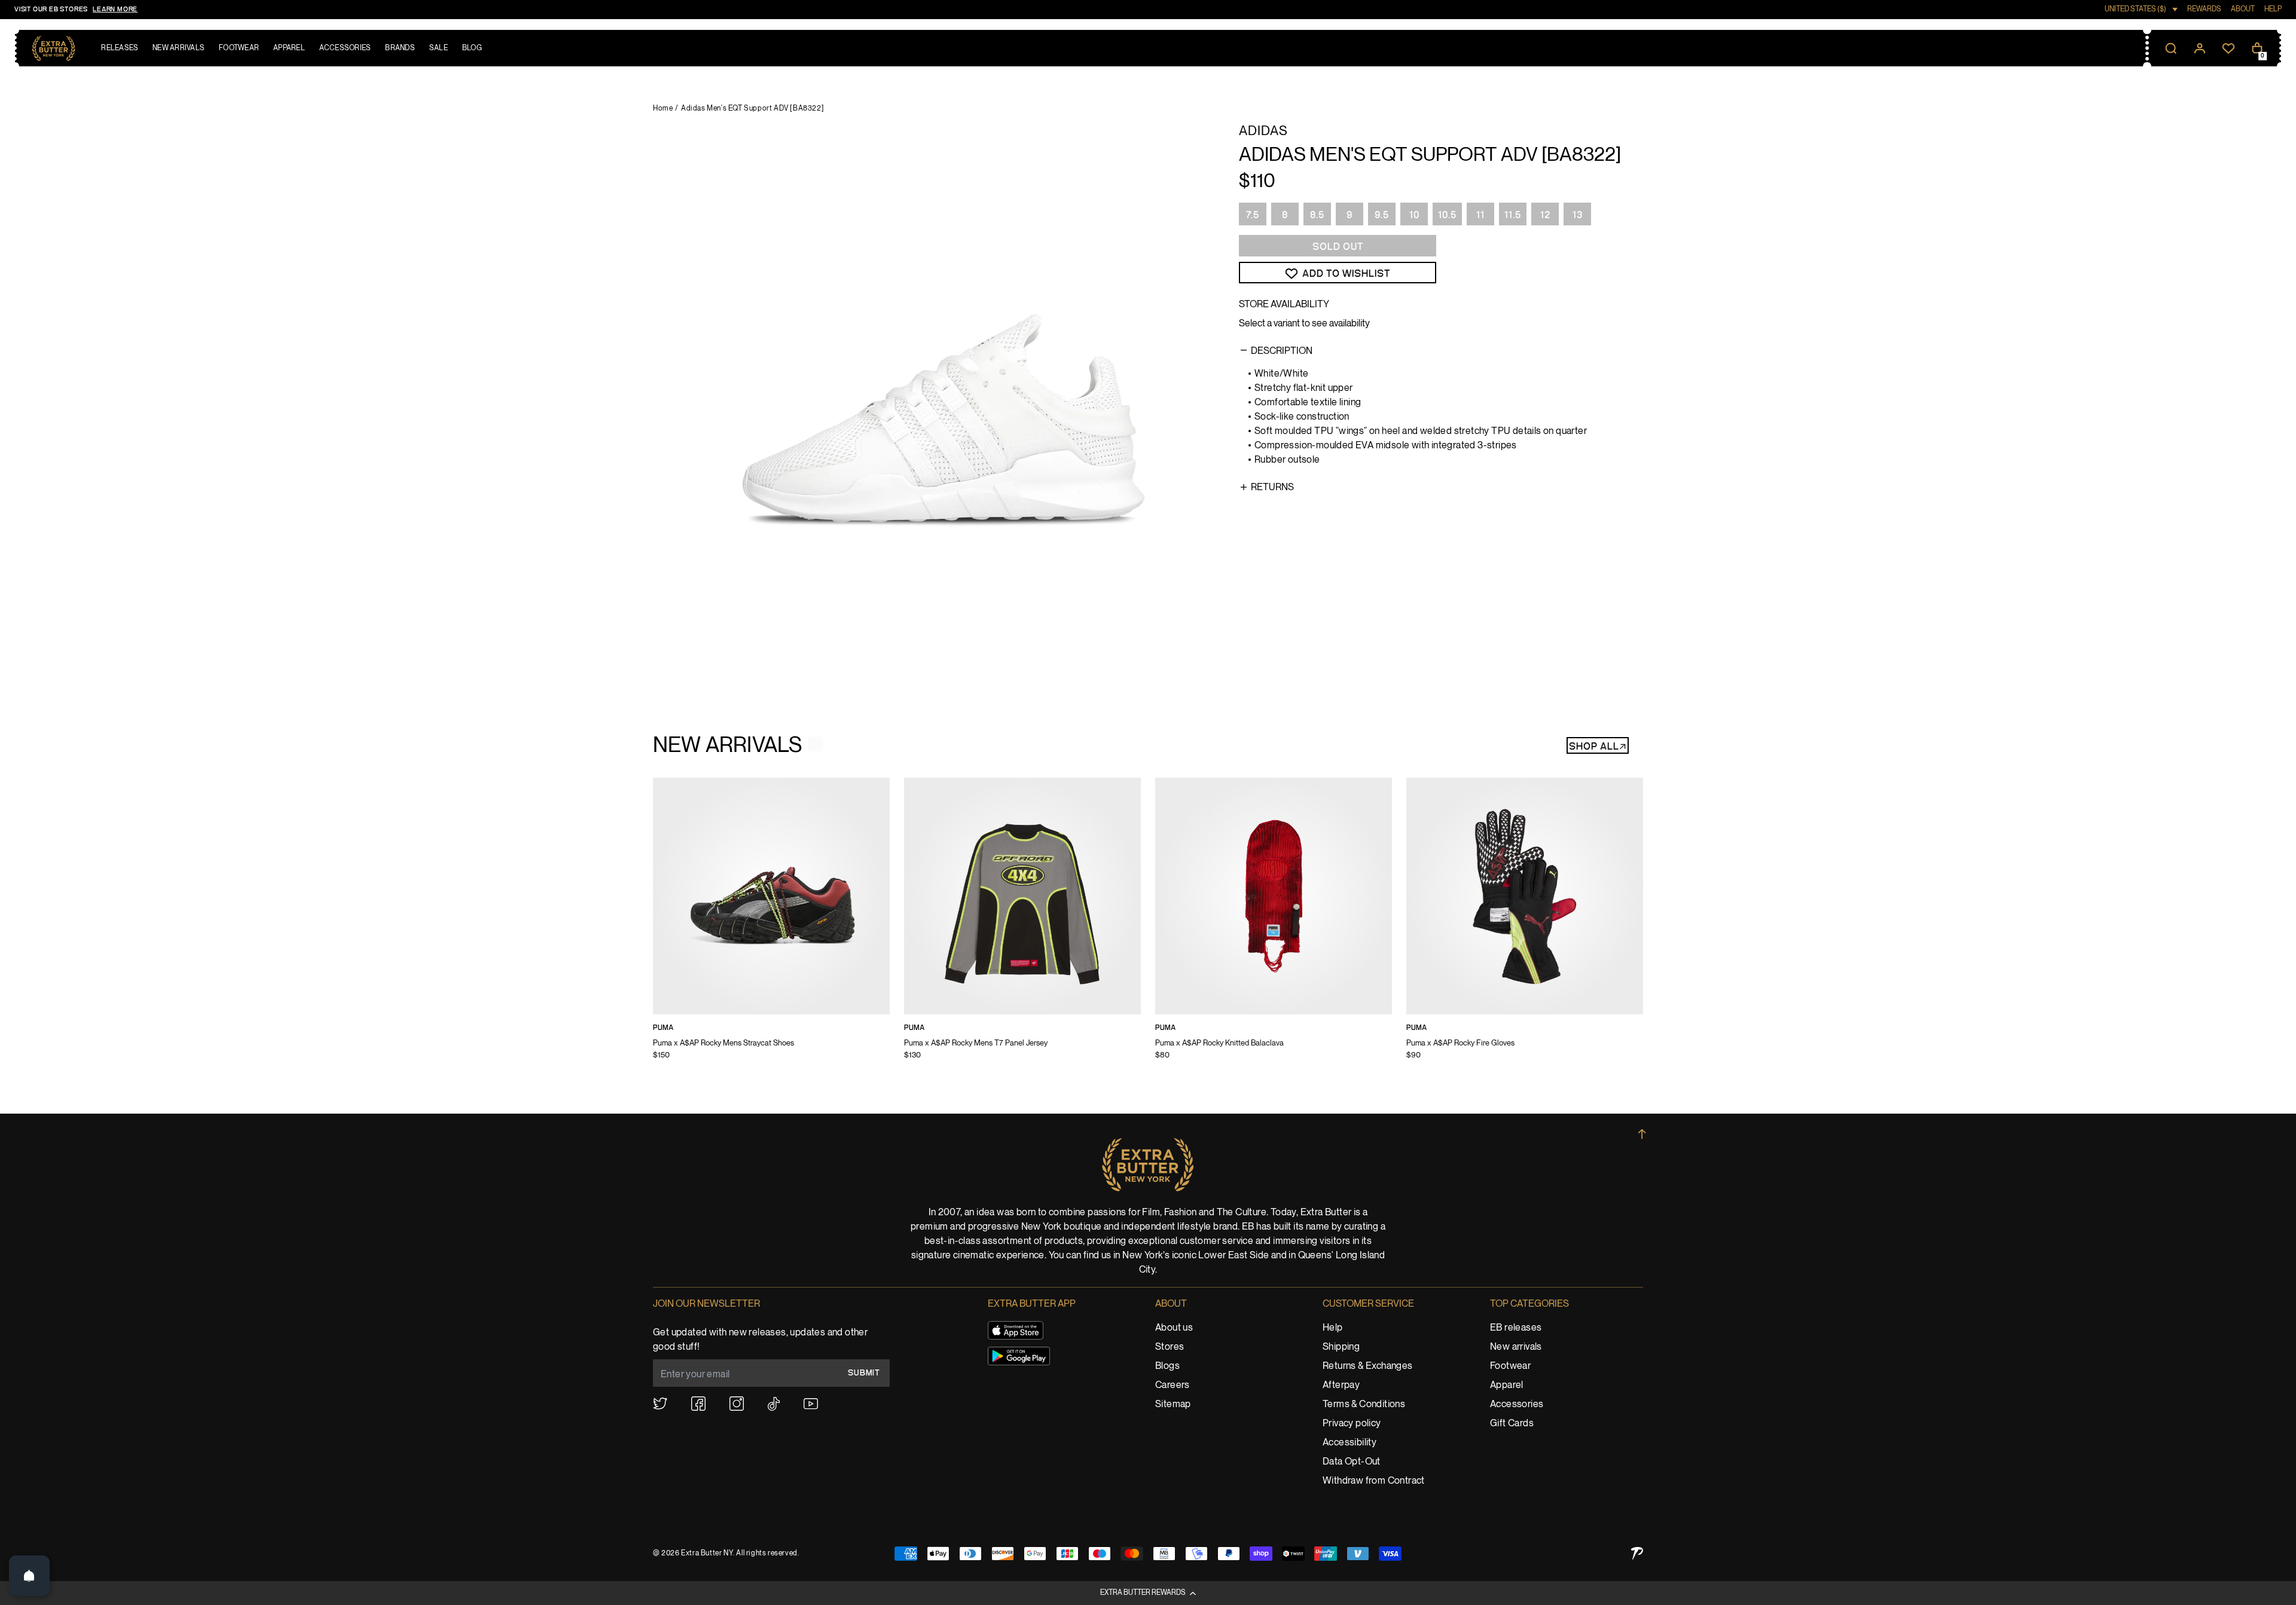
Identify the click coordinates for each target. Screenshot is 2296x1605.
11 (1480, 215)
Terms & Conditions (1364, 1404)
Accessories (1517, 1404)
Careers (1173, 1385)
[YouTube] (811, 1404)
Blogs (1167, 1366)
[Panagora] (1637, 1553)
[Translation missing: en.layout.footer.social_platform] (660, 1404)
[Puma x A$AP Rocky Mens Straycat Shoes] (771, 927)
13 (1578, 215)
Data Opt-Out (1352, 1462)
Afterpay (1341, 1385)
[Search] (2171, 48)
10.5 (1447, 215)
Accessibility (1349, 1443)
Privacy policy (1352, 1424)
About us (1174, 1328)
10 (1414, 215)
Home (663, 108)
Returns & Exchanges (1368, 1366)
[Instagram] (737, 1404)
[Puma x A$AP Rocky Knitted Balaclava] (1274, 927)
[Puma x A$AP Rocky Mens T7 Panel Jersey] (1022, 927)
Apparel (1507, 1385)
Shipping (1341, 1347)
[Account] (2200, 48)
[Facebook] (698, 1404)
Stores (1170, 1347)
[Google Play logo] (1019, 1356)
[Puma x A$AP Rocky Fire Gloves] (1525, 927)
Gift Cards (1512, 1424)
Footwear (1510, 1366)
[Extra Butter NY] (54, 48)
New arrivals (1516, 1347)
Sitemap (1173, 1404)
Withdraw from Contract (1374, 1481)
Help (1333, 1328)
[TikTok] (774, 1404)
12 (1545, 215)
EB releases (1516, 1328)
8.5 (1317, 215)
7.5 (1253, 215)
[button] (1148, 1593)
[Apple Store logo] (1016, 1330)
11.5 (1513, 215)
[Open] (29, 1576)
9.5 (1382, 215)
